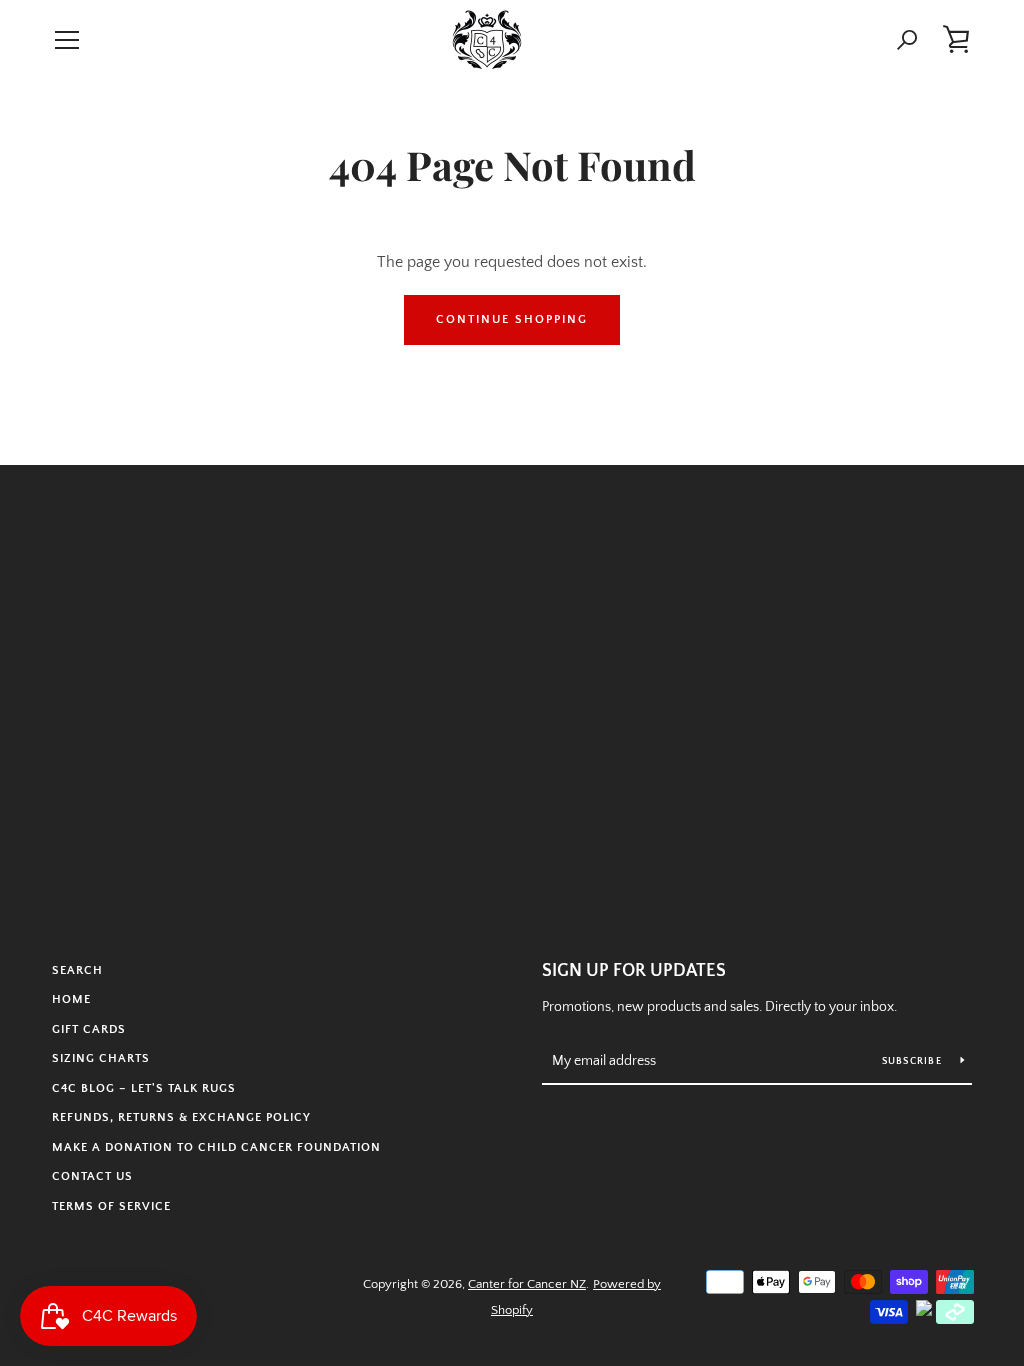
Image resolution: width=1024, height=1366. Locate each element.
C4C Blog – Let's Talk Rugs (144, 1088)
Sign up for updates (634, 971)
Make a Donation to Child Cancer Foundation (216, 1147)
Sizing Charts (101, 1058)
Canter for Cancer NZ (527, 1284)
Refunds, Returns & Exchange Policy (181, 1117)
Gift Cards (89, 1029)
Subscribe (914, 1061)
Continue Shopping (512, 319)
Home (71, 999)
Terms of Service (111, 1206)
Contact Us (92, 1176)
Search (77, 970)
